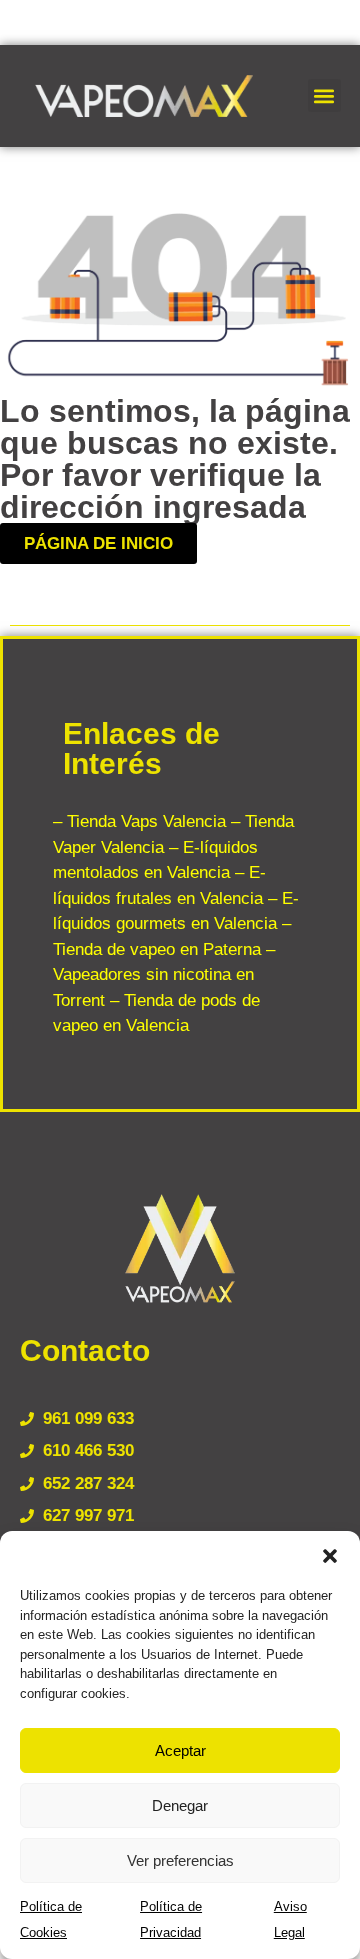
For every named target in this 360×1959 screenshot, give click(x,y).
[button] (330, 1556)
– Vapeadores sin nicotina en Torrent (164, 975)
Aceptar (180, 1750)
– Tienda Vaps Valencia (139, 821)
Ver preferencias (180, 1860)
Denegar (180, 1805)
